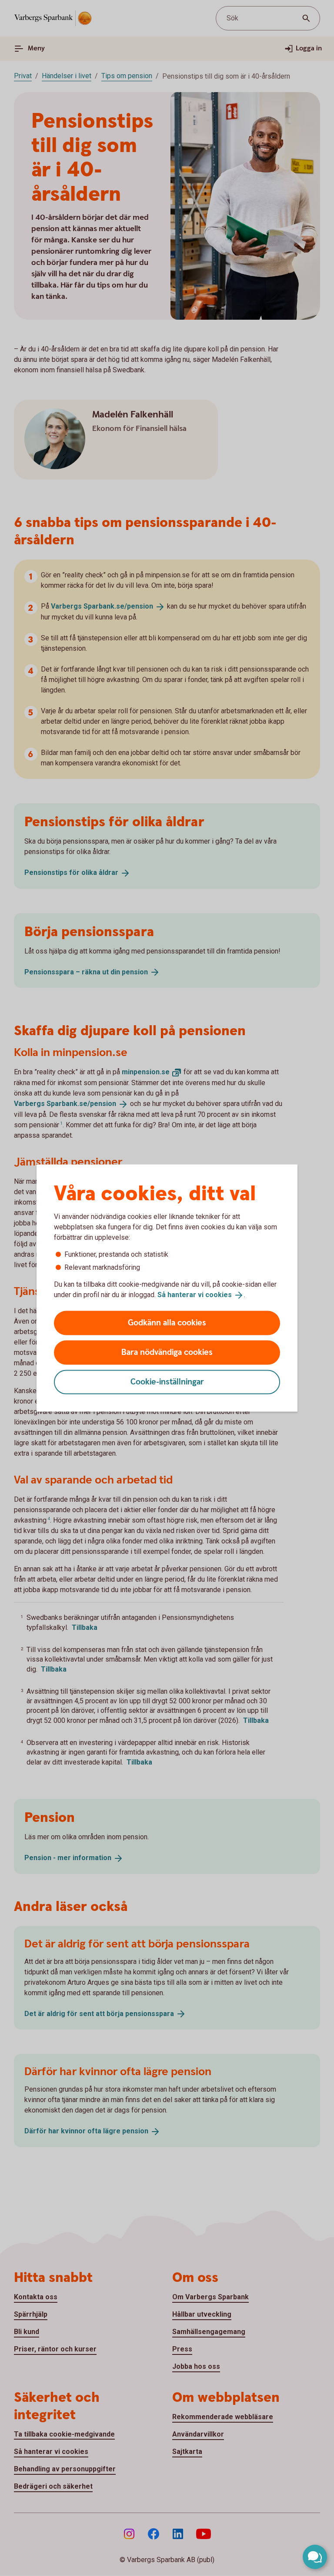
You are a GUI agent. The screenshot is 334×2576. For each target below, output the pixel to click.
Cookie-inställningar (167, 1382)
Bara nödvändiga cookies (167, 1352)
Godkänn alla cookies (167, 1323)
